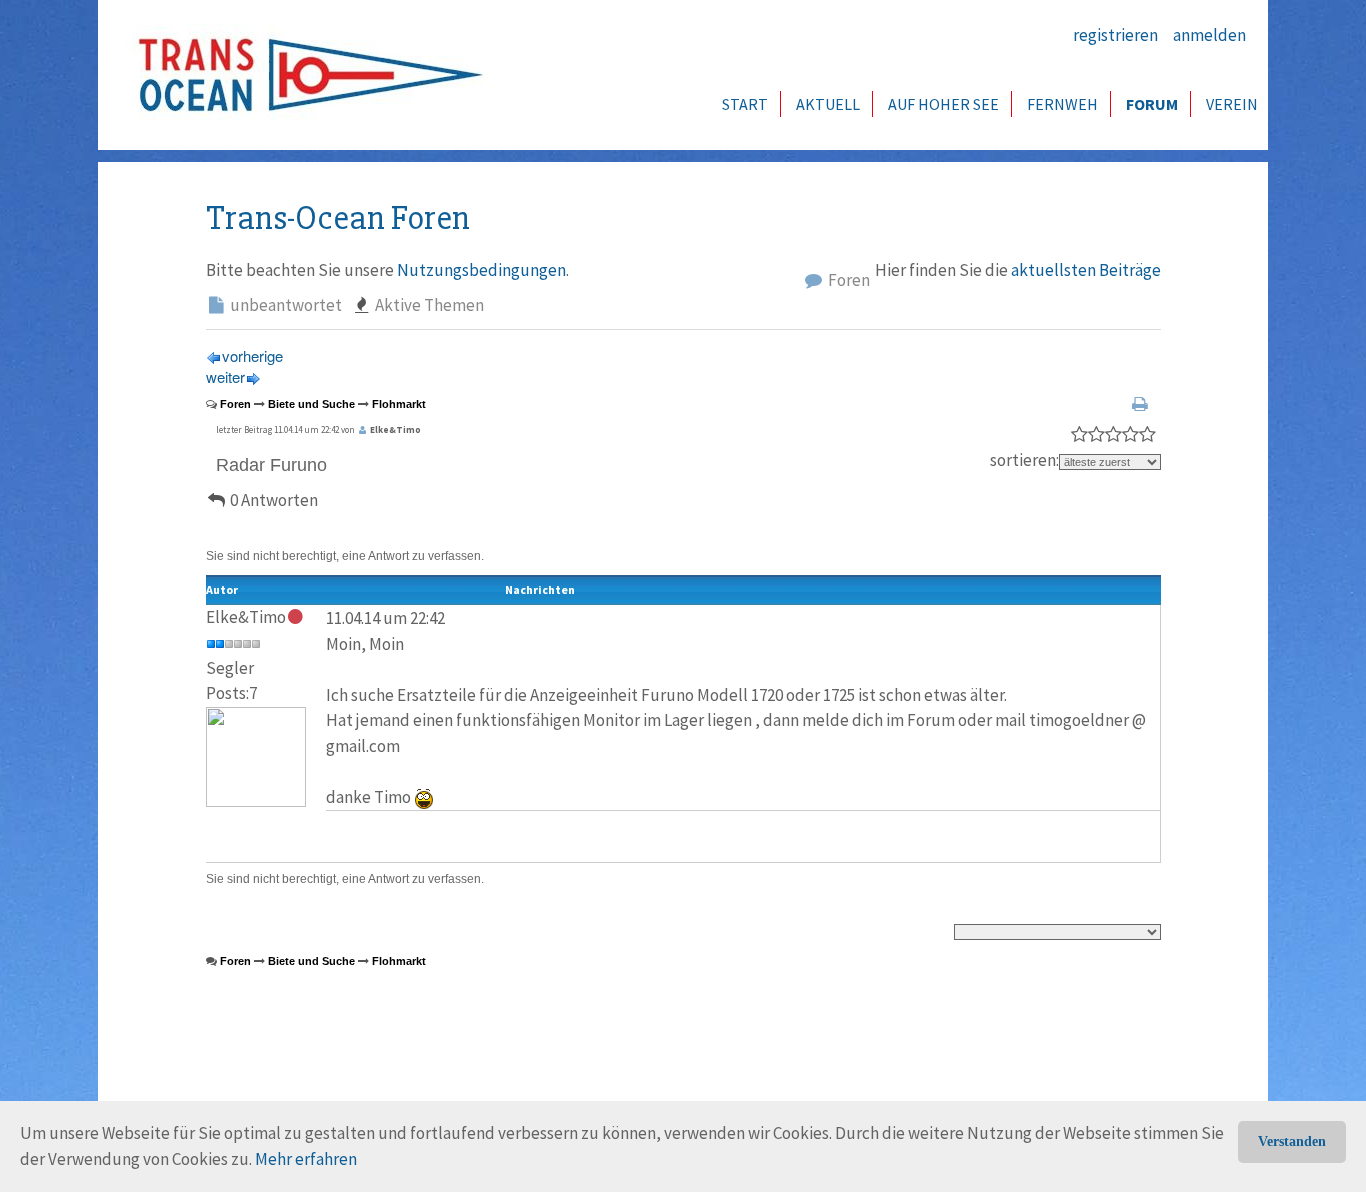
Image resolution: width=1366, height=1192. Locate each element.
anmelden (1209, 35)
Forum (1152, 104)
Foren (847, 280)
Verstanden (1292, 1141)
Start (745, 104)
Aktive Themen (428, 305)
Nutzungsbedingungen (481, 270)
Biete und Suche (311, 404)
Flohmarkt (399, 404)
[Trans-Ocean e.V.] (304, 75)
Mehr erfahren (306, 1159)
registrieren (1115, 35)
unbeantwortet (284, 305)
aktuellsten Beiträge (1086, 270)
